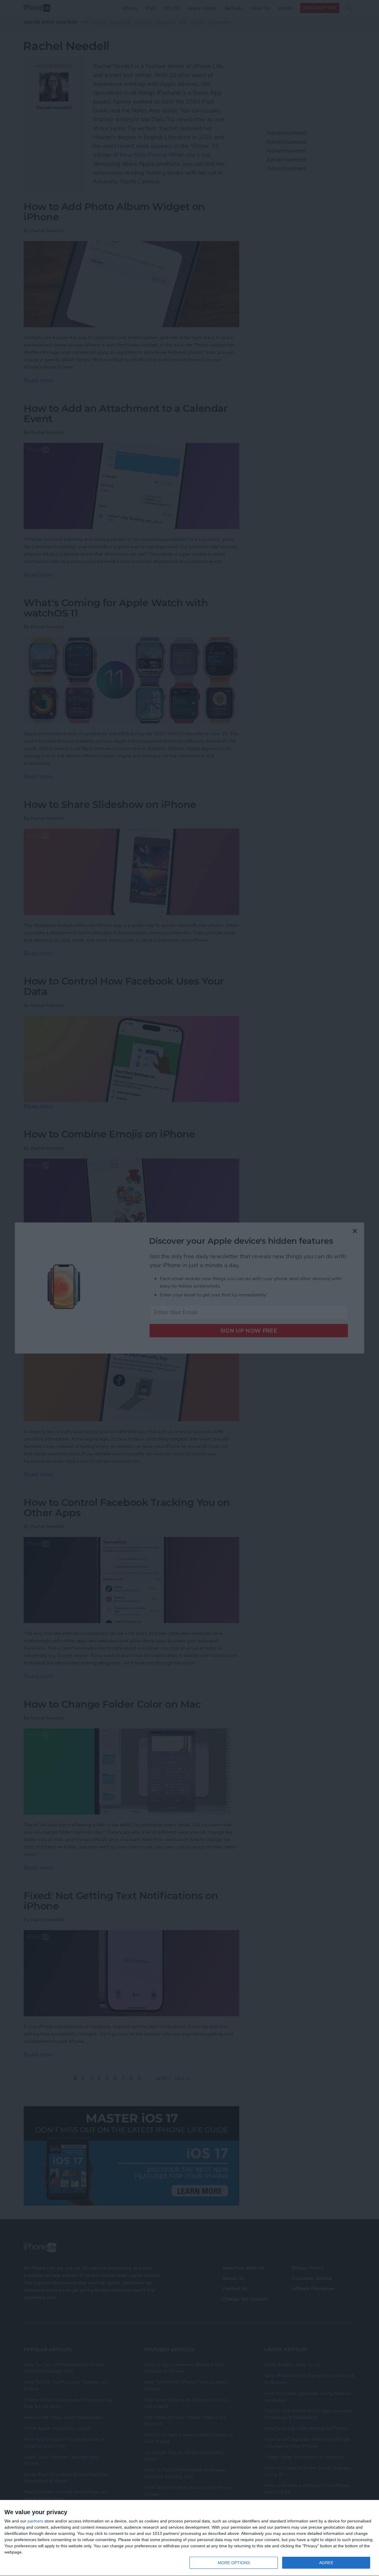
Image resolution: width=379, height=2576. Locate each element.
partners (35, 2521)
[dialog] (189, 2538)
